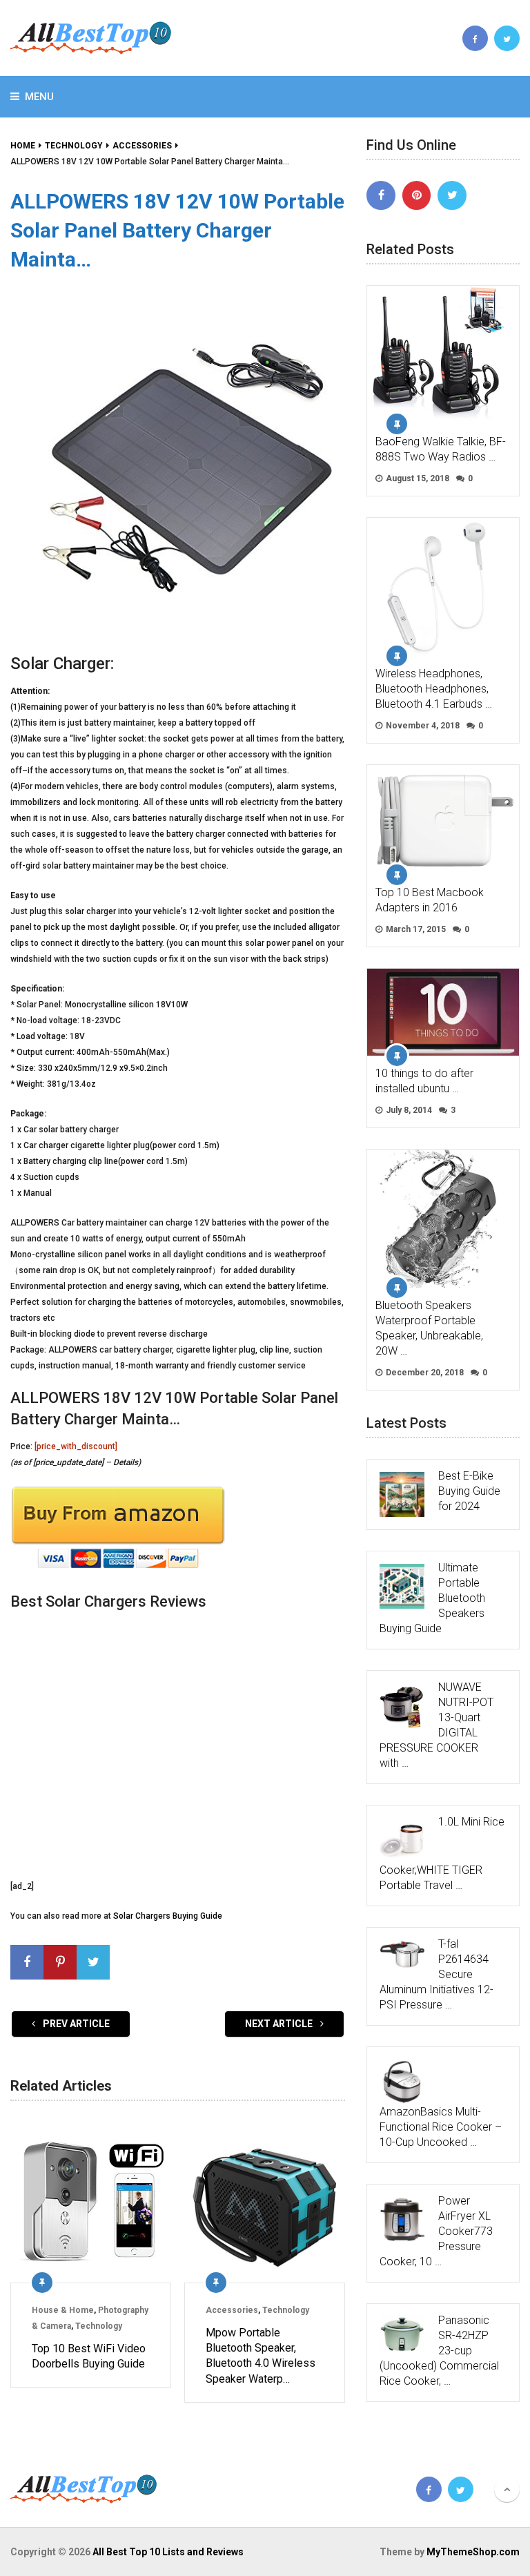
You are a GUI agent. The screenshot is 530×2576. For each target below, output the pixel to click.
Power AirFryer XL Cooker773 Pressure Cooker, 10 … (436, 2231)
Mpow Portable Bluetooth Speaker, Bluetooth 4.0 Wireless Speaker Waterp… (261, 2356)
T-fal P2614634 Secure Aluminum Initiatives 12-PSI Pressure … (436, 1974)
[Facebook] (381, 195)
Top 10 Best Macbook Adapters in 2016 (430, 900)
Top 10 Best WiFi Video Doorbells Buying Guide (89, 2356)
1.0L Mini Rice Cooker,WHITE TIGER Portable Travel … (442, 1853)
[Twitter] (452, 195)
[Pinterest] (417, 195)
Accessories (232, 2310)
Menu (39, 97)
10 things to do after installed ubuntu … (424, 1081)
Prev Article (75, 2024)
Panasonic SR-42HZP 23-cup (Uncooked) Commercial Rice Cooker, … (439, 2351)
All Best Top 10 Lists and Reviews (168, 2552)
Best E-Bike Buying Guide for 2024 (469, 1491)
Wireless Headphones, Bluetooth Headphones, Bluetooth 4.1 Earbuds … (434, 689)
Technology (99, 2326)
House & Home (63, 2310)
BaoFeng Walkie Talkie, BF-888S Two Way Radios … (441, 449)
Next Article (280, 2024)
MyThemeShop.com (473, 2552)
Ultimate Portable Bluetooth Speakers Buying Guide (432, 1598)
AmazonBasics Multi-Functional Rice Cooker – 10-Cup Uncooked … (441, 2127)
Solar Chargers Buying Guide (168, 1916)
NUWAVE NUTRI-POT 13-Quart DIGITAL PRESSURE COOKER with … (436, 1725)
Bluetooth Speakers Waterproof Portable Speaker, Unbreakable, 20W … (429, 1328)
